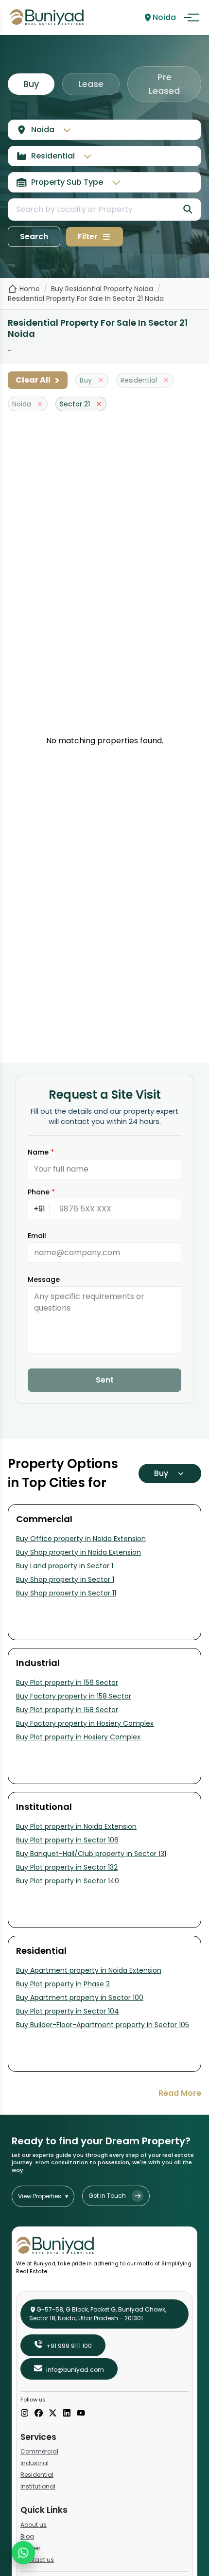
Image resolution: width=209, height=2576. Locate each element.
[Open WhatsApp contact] (23, 2553)
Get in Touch (107, 2196)
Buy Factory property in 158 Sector (74, 1696)
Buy (31, 84)
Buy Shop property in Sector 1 (65, 1579)
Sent (105, 1380)
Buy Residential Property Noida (102, 289)
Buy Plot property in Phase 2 (63, 1984)
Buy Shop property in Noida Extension (78, 1552)
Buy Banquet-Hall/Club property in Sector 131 (91, 1854)
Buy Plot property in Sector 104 (68, 2011)
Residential (37, 2475)
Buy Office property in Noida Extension (81, 1539)
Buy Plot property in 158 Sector (67, 1710)
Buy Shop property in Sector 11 (66, 1593)
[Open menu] (192, 18)
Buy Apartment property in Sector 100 (80, 1998)
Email (37, 1236)
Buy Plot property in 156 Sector (67, 1682)
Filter (88, 237)
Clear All (38, 380)
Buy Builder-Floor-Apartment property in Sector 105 (103, 2025)
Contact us (37, 2560)
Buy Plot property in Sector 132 (67, 1867)
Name (41, 1152)
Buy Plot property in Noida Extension (76, 1826)
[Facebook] (39, 2414)
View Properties (43, 2196)
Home (30, 289)
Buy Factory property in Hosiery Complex (85, 1723)
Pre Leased (164, 84)
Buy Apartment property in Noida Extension (89, 1970)
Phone (41, 1192)
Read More (180, 2093)
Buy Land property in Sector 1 (65, 1566)
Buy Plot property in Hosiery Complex (78, 1737)
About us (34, 2525)
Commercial (39, 2451)
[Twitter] (53, 2414)
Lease (91, 84)
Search (34, 237)
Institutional (38, 2486)
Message (44, 1279)
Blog (27, 2536)
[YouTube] (81, 2414)
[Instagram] (25, 2414)
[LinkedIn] (67, 2414)
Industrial (35, 2463)
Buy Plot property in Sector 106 (67, 1840)
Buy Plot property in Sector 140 (68, 1881)
